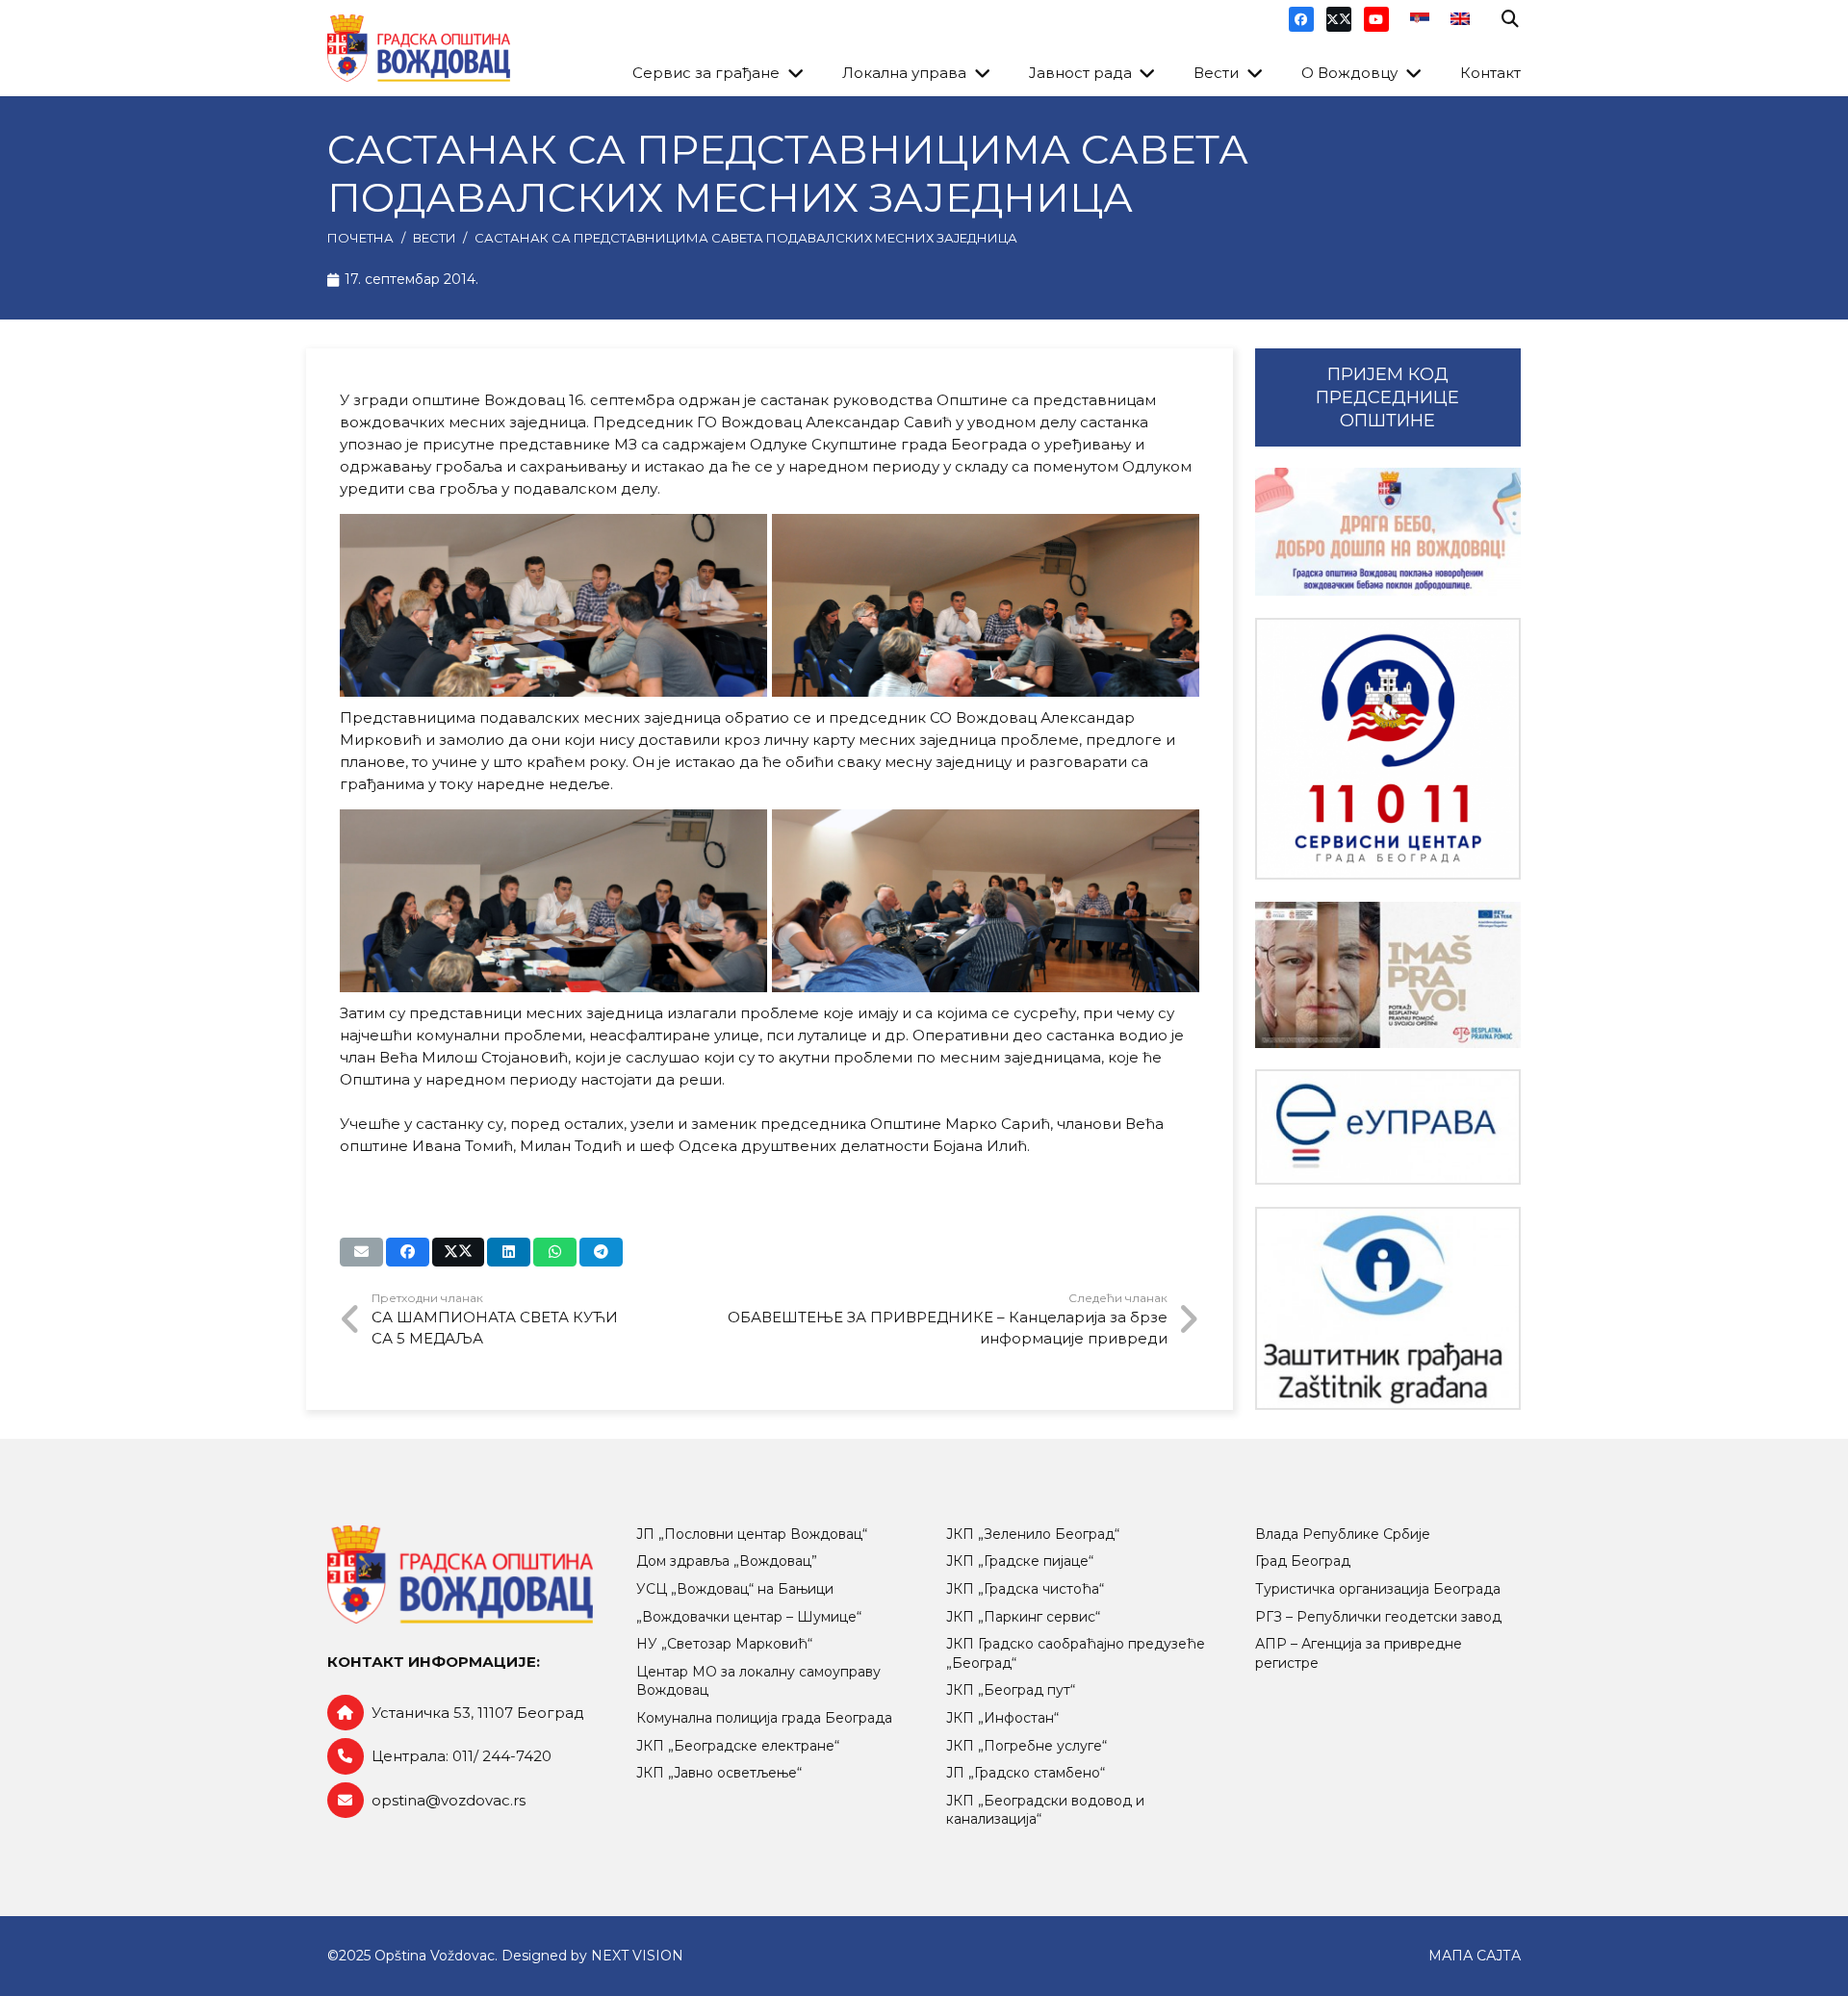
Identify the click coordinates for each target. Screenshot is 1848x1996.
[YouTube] (1376, 19)
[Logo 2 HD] (1388, 1308)
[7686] (1388, 532)
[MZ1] (553, 605)
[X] (1339, 19)
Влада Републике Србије (1343, 1534)
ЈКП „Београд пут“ (1011, 1690)
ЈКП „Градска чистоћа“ (1025, 1589)
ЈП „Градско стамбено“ (1026, 1773)
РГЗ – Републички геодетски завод (1378, 1617)
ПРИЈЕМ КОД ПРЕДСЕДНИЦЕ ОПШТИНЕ (1387, 397)
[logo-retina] (419, 48)
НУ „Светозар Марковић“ (724, 1644)
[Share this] (408, 1252)
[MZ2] (986, 605)
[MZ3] (553, 901)
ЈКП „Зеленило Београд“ (1033, 1534)
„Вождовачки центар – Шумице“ (749, 1617)
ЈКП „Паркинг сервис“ (1023, 1617)
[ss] (1388, 749)
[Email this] (361, 1252)
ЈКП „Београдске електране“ (738, 1746)
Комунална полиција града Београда (764, 1718)
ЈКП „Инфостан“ (1002, 1718)
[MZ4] (986, 901)
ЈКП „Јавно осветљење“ (719, 1773)
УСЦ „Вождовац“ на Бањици (735, 1589)
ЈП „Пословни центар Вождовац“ (752, 1534)
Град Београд (1303, 1561)
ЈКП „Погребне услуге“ (1027, 1746)
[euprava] (1388, 1127)
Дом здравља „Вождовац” (727, 1561)
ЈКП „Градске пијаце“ (1020, 1561)
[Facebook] (1301, 19)
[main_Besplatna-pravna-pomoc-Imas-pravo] (1388, 975)
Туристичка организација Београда (1378, 1589)
